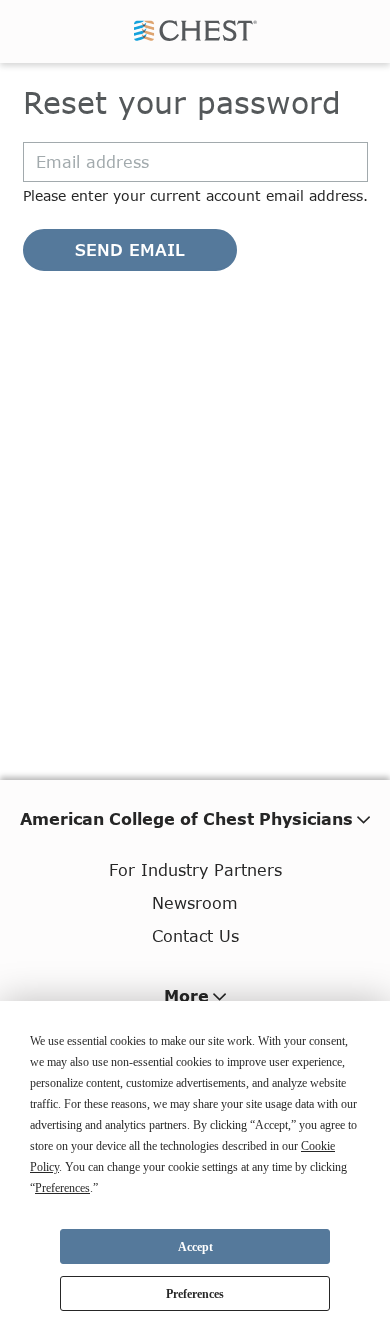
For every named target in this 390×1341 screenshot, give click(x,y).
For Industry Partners (195, 869)
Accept (195, 1247)
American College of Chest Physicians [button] (186, 818)
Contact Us (195, 935)
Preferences (195, 1294)
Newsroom (195, 902)
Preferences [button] (62, 1188)
